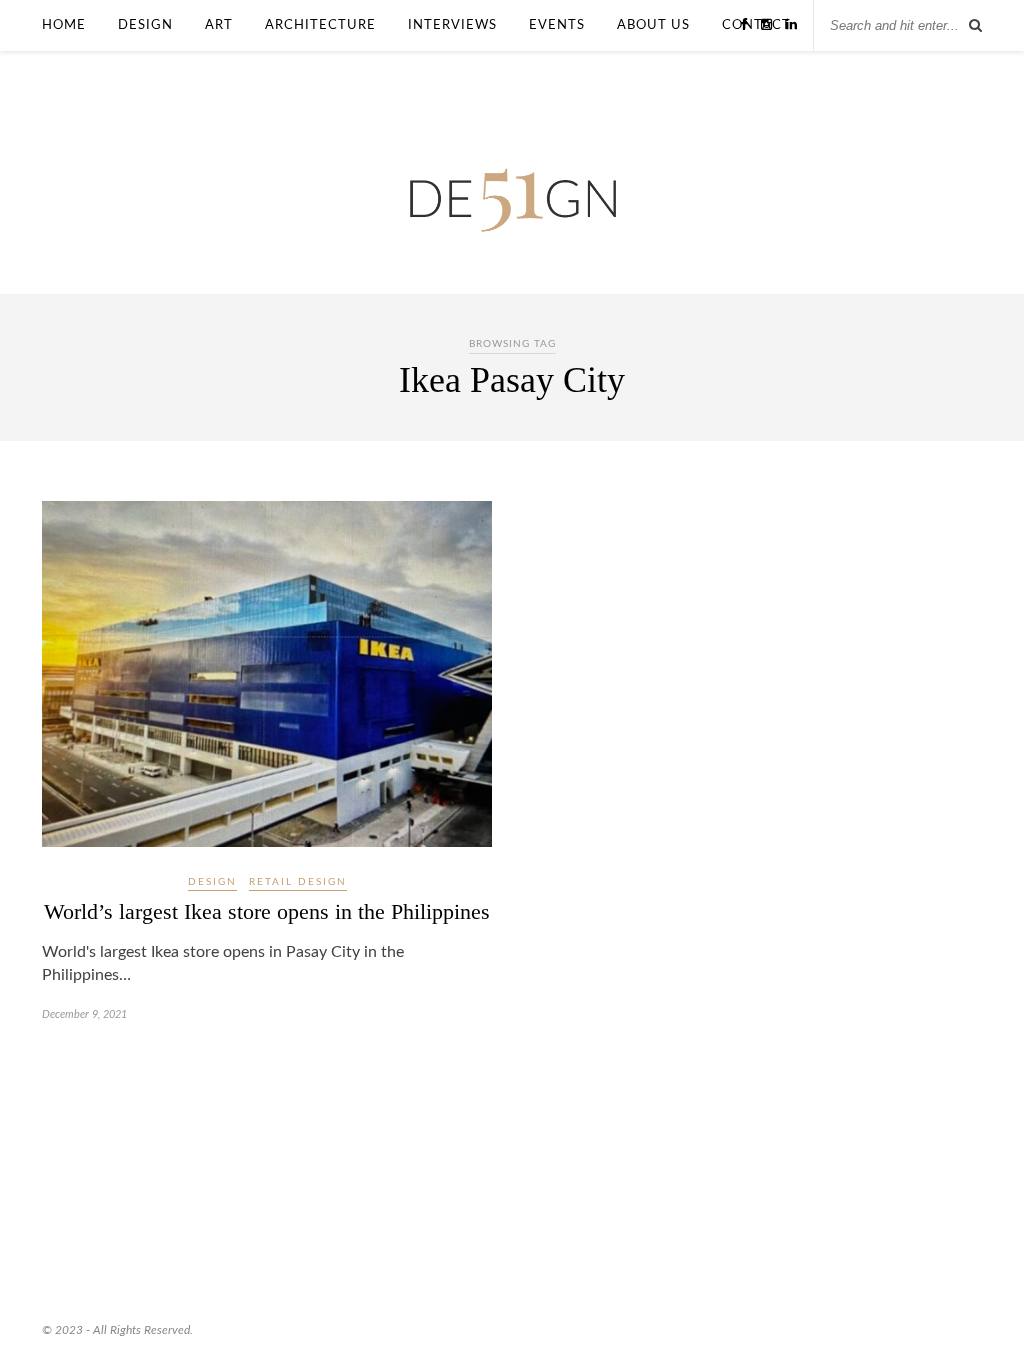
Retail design (298, 882)
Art (219, 25)
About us (653, 25)
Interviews (452, 25)
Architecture (320, 25)
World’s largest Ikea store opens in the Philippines (267, 911)
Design (145, 25)
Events (557, 25)
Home (64, 25)
